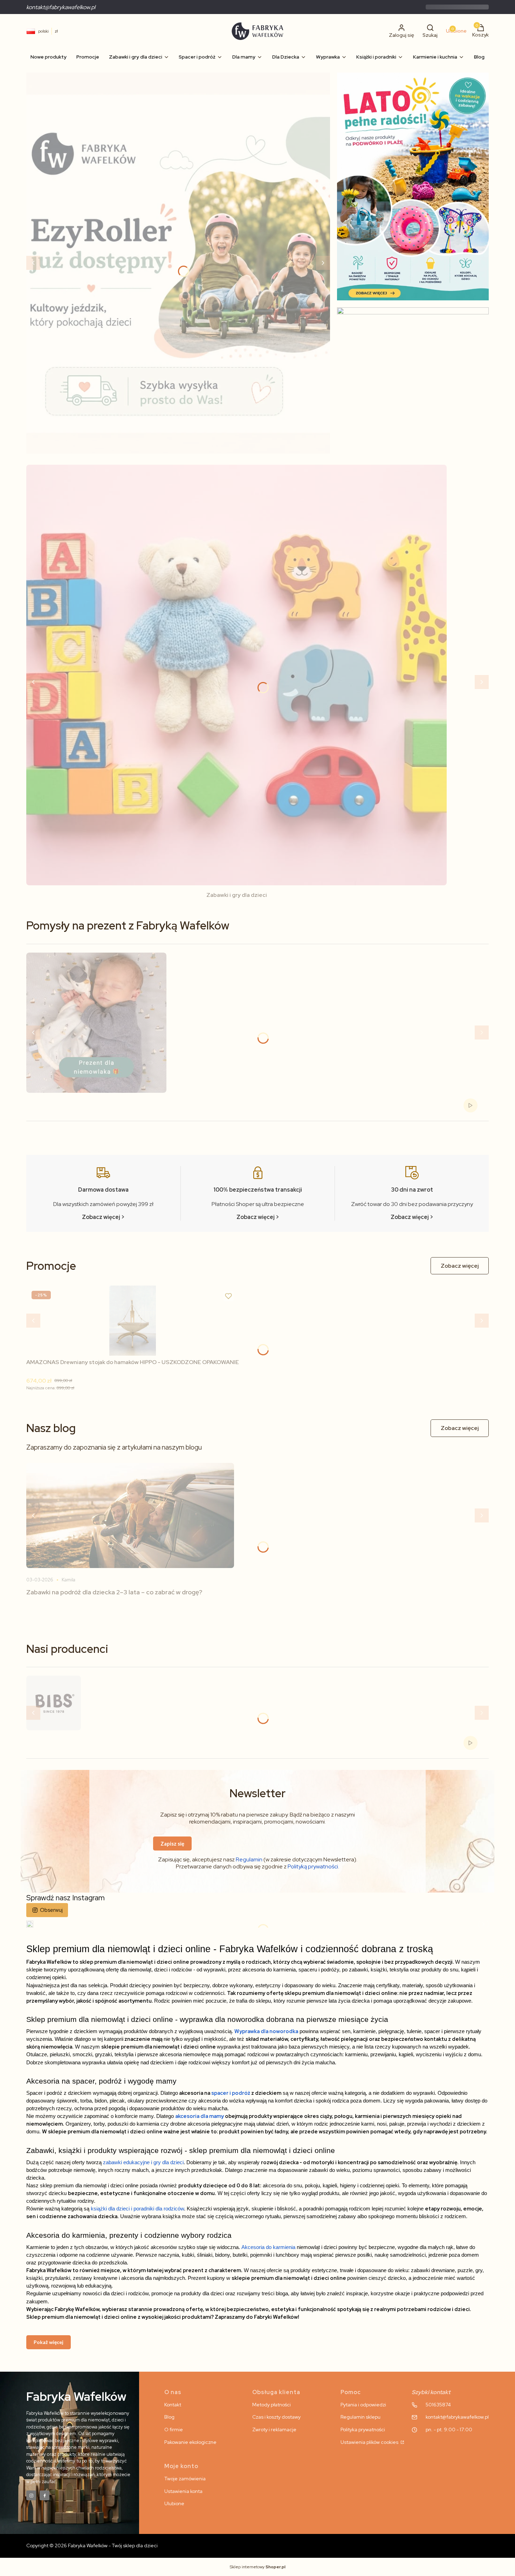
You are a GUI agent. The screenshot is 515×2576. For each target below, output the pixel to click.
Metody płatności (272, 2405)
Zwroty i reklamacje (274, 2430)
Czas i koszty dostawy (276, 2417)
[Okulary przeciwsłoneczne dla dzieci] (413, 383)
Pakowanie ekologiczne (190, 2442)
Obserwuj (51, 1910)
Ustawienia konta (183, 2491)
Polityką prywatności (313, 1866)
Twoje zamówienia (185, 2479)
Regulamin (249, 1859)
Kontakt (173, 2405)
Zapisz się (172, 1844)
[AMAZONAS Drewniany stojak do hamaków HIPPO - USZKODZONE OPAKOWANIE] (133, 1321)
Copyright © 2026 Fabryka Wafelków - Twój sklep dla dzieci (92, 2546)
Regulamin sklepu (360, 2417)
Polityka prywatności (363, 2430)
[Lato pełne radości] (413, 186)
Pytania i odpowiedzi (363, 2405)
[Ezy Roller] (178, 263)
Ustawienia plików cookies (370, 2442)
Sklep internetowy (258, 2567)
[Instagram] (31, 2495)
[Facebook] (44, 2495)
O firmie (174, 2430)
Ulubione (174, 2503)
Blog (169, 2417)
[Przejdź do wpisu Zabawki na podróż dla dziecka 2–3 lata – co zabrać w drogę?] (130, 1515)
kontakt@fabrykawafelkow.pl (61, 7)
